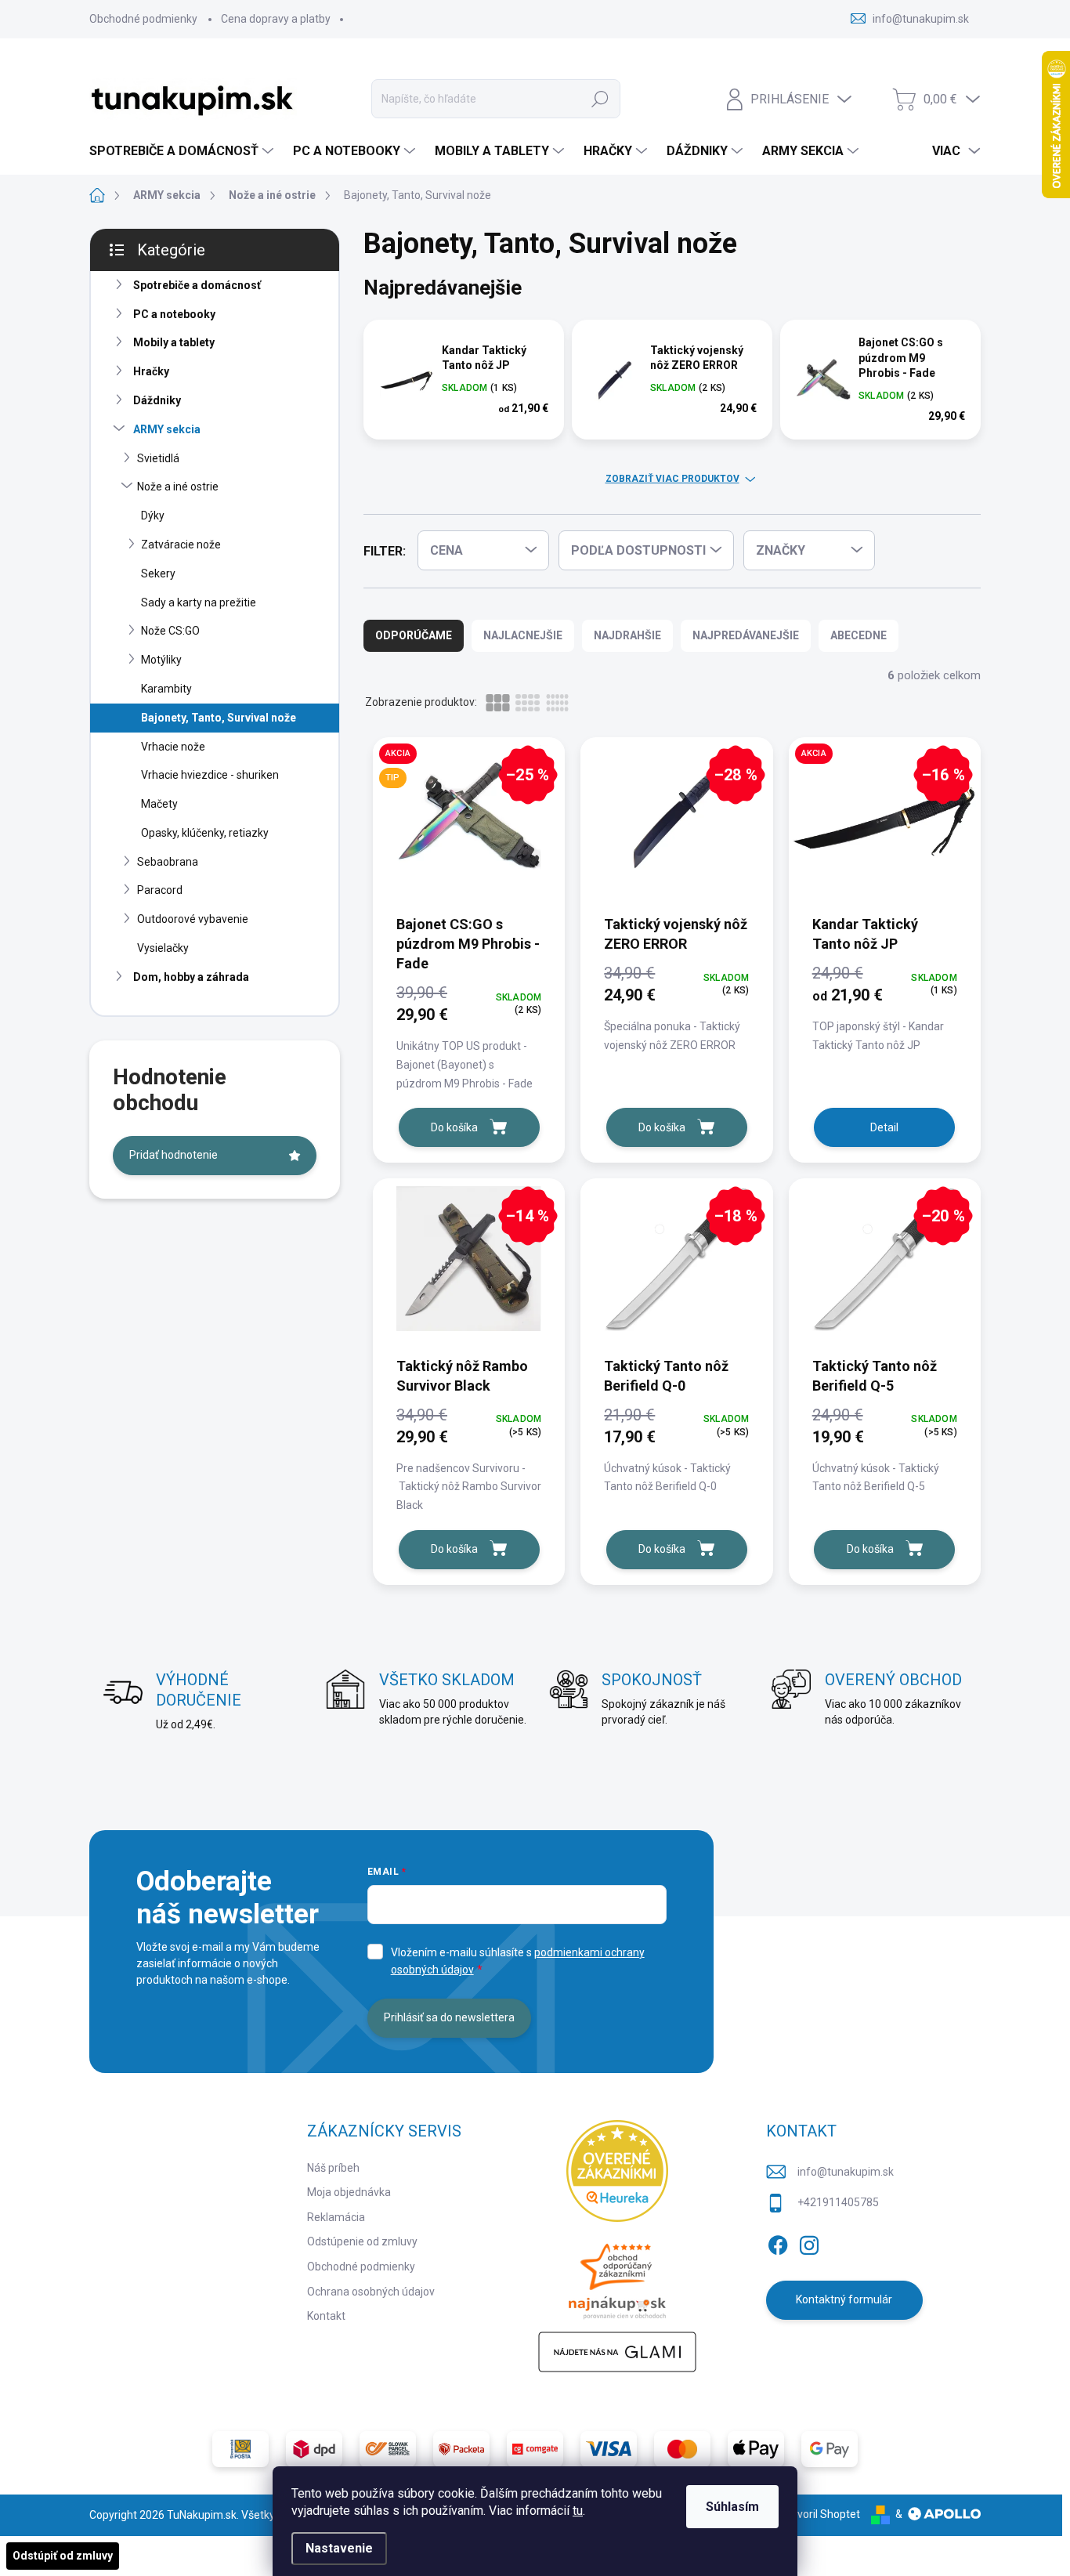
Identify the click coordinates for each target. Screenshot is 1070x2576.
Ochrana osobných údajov (371, 2292)
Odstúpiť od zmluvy (63, 2556)
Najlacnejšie (523, 635)
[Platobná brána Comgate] (535, 2449)
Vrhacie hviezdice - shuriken (210, 775)
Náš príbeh (333, 2168)
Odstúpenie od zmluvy (362, 2241)
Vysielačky (163, 948)
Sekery (158, 573)
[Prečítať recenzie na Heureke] (617, 2171)
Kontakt (326, 2316)
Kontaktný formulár (844, 2299)
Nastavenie (339, 2548)
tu (578, 2511)
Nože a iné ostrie (178, 487)
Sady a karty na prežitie (199, 602)
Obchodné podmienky (143, 19)
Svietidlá (158, 458)
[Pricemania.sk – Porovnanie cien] (617, 2277)
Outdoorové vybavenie (193, 919)
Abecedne (859, 635)
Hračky (151, 371)
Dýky (153, 516)
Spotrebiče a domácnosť (197, 285)
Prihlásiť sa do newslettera (449, 2017)
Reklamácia (336, 2217)
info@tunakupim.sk (846, 2172)
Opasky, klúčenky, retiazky (205, 833)
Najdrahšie (627, 635)
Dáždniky (157, 400)
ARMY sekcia (167, 429)
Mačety (159, 804)
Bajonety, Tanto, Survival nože (219, 718)
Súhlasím (732, 2507)
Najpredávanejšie (746, 635)
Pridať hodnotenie (174, 1155)
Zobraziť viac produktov (672, 479)
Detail (884, 1127)
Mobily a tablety (174, 342)
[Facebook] (778, 2242)
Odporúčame (414, 635)
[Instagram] (809, 2242)
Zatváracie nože (181, 545)
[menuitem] (183, 151)
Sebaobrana (168, 862)
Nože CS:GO (170, 631)
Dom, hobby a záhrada (191, 977)
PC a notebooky (174, 314)
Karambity (166, 689)
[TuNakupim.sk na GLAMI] (617, 2352)
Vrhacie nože (173, 747)
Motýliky (161, 660)
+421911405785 (838, 2202)
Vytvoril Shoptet (821, 2514)
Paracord (160, 890)
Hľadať (600, 99)
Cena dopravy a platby (276, 19)
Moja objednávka (349, 2192)
